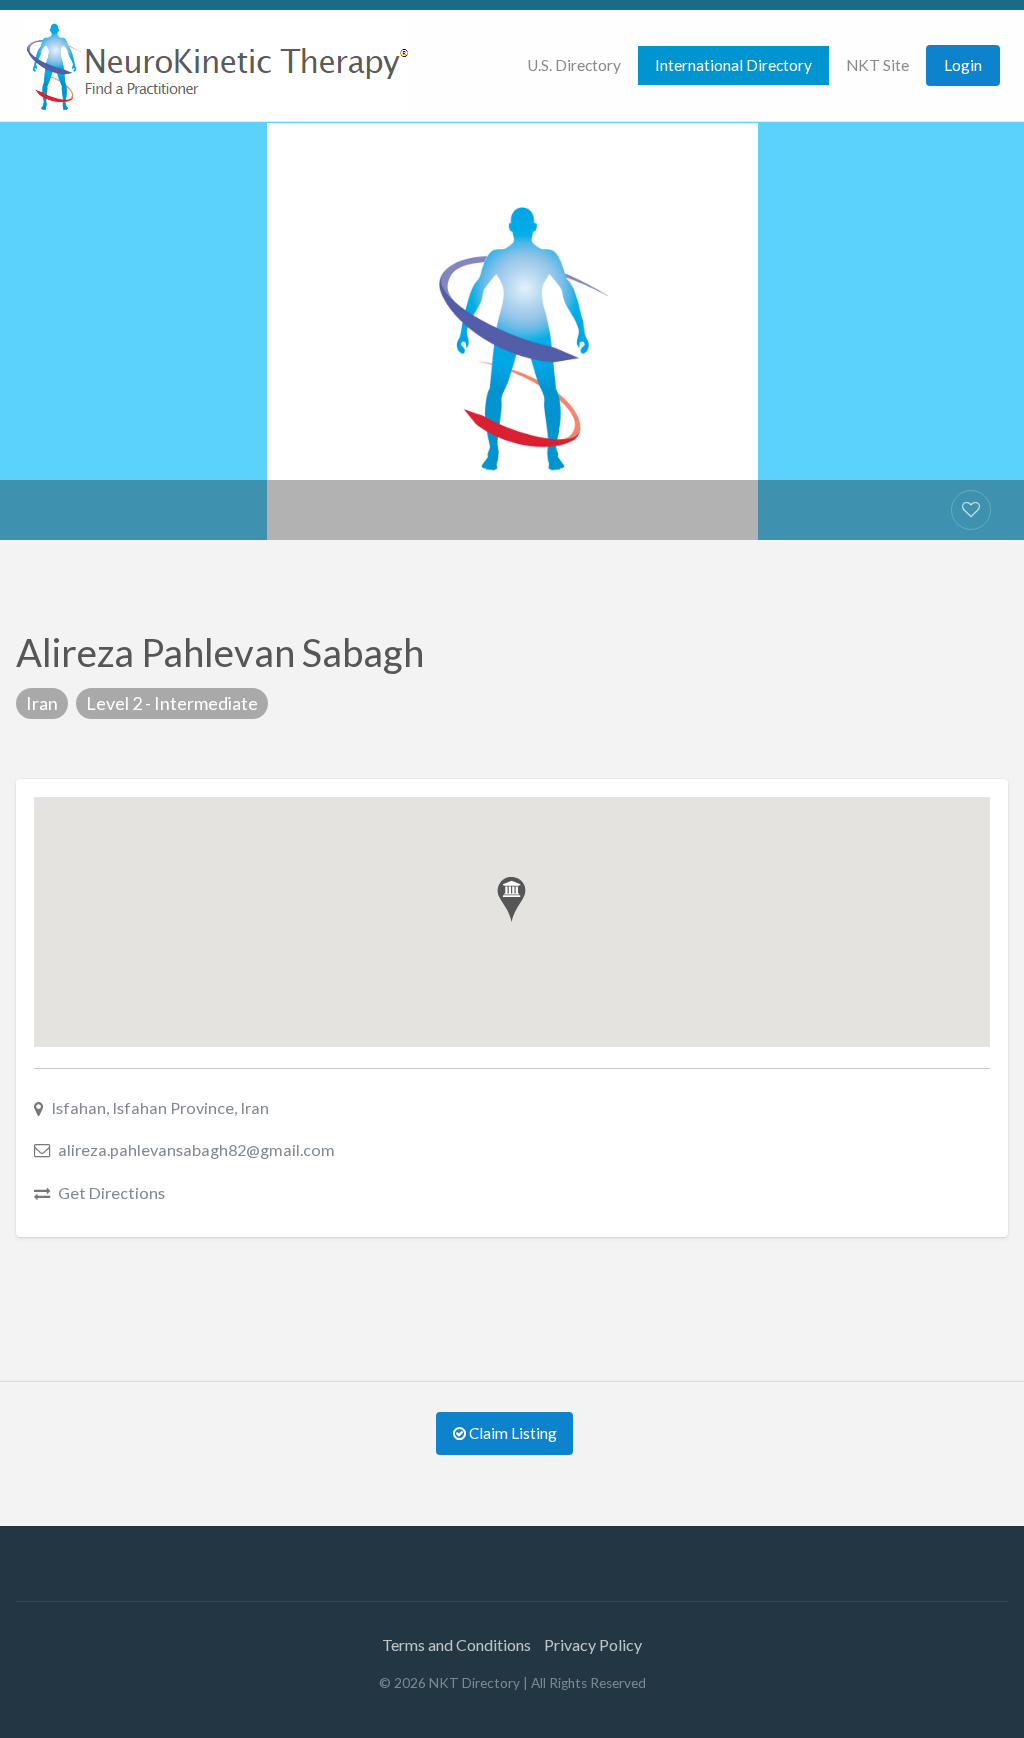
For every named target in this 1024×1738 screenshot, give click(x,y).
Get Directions (111, 1192)
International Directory (733, 65)
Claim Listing (511, 1433)
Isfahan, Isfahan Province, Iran (160, 1107)
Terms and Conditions (456, 1644)
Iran (42, 703)
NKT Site (877, 65)
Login (963, 65)
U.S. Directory (574, 65)
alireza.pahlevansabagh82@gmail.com (196, 1149)
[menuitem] (574, 65)
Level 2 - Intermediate (172, 703)
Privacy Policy (593, 1644)
